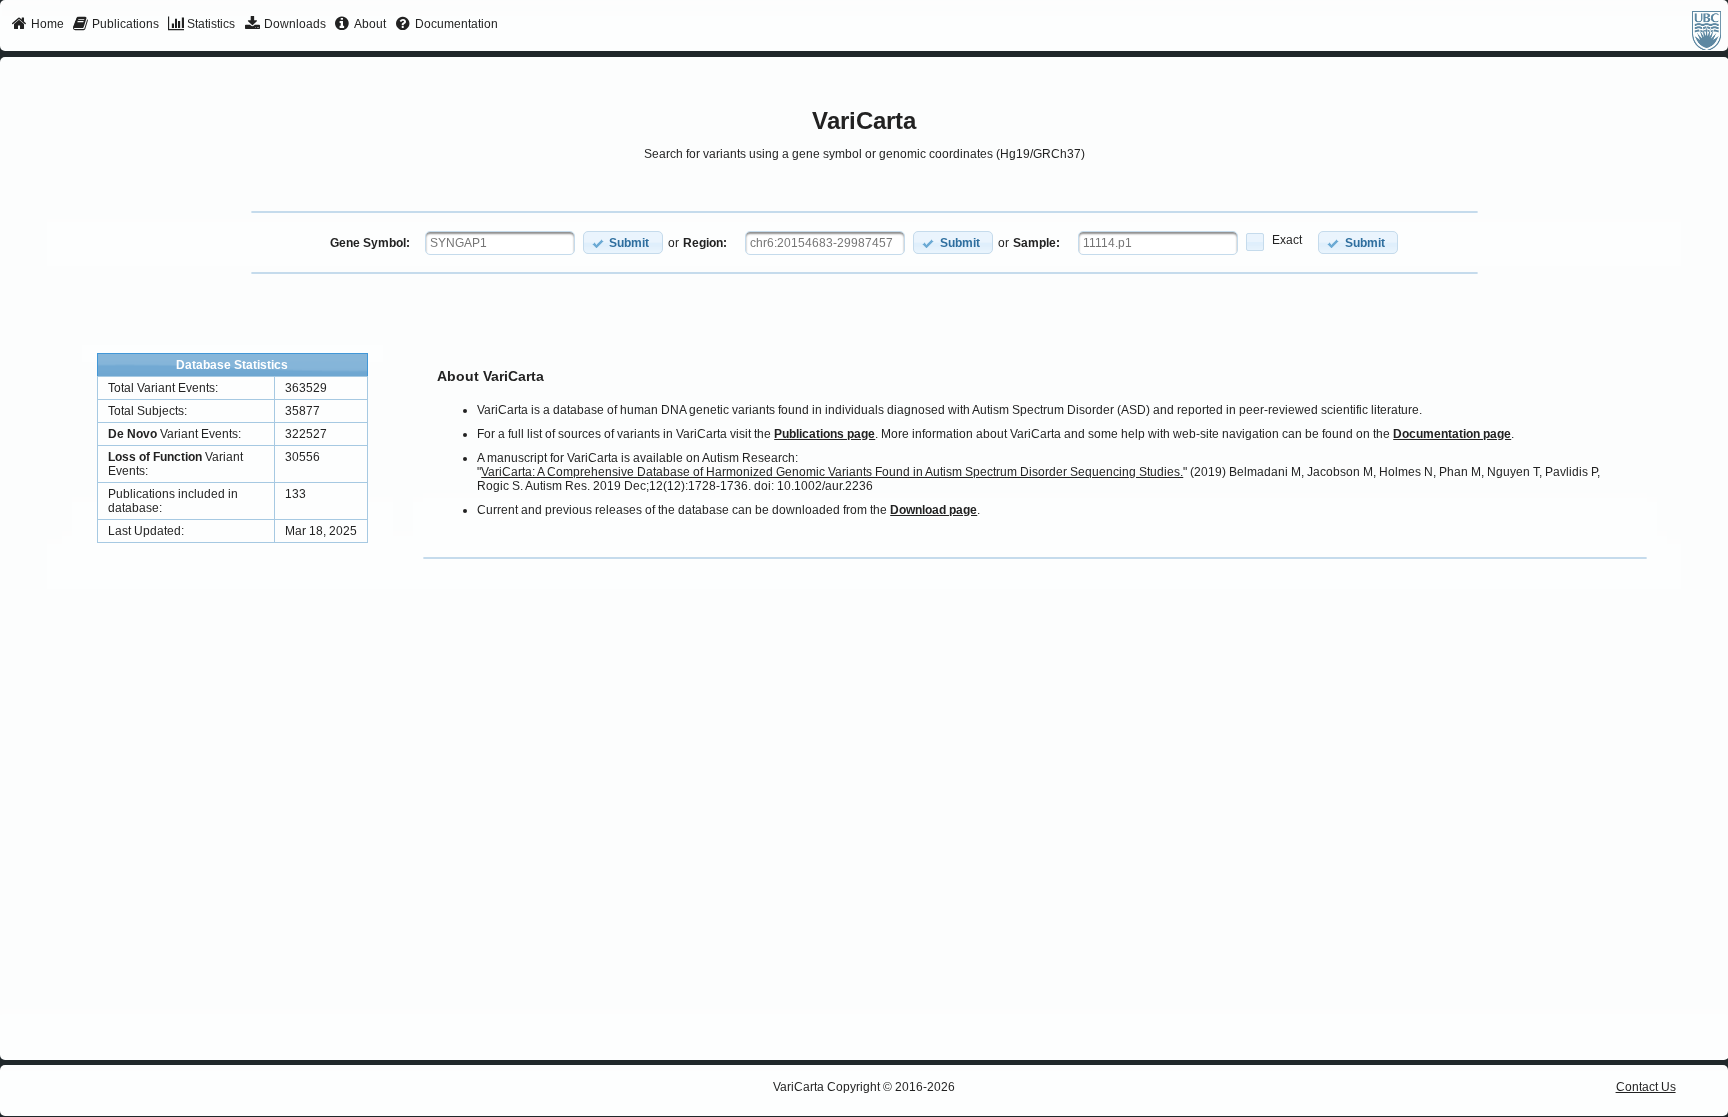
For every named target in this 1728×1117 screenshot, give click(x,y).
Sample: (1036, 243)
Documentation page (1452, 434)
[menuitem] (37, 25)
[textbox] (500, 243)
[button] (623, 242)
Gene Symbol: (370, 243)
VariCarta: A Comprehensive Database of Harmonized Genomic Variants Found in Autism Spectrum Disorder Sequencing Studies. (832, 472)
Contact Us (1646, 1087)
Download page (933, 510)
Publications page (824, 434)
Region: (705, 243)
